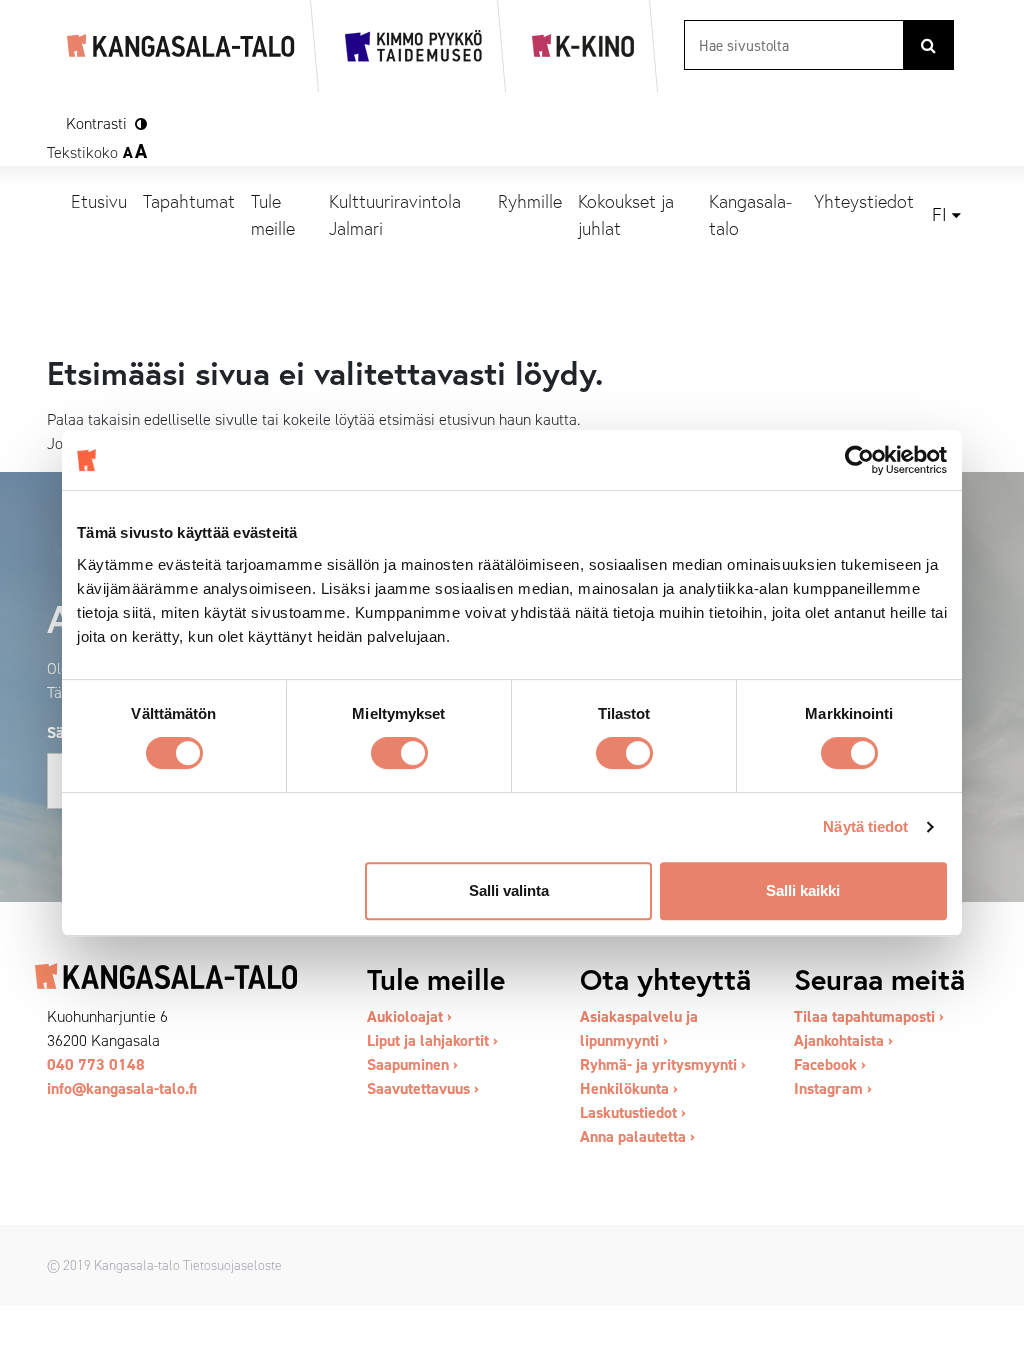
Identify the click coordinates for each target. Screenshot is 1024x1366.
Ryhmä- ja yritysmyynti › (663, 1064)
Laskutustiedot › (633, 1112)
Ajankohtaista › (843, 1040)
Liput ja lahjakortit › (432, 1040)
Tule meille (273, 214)
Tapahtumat (189, 201)
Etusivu (99, 201)
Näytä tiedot (865, 826)
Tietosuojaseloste (232, 1265)
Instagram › (833, 1088)
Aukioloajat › (409, 1016)
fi (939, 215)
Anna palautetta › (637, 1136)
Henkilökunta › (629, 1088)
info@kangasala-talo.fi (122, 1088)
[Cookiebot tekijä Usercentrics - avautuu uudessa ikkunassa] (859, 460)
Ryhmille (530, 201)
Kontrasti (96, 123)
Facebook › (830, 1064)
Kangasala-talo (750, 214)
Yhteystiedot (864, 201)
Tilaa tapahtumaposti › (869, 1016)
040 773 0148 (96, 1064)
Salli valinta (509, 890)
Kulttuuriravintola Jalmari (395, 214)
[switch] (399, 753)
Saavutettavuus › (423, 1088)
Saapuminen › (412, 1064)
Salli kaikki (803, 890)
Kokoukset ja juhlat (626, 214)
